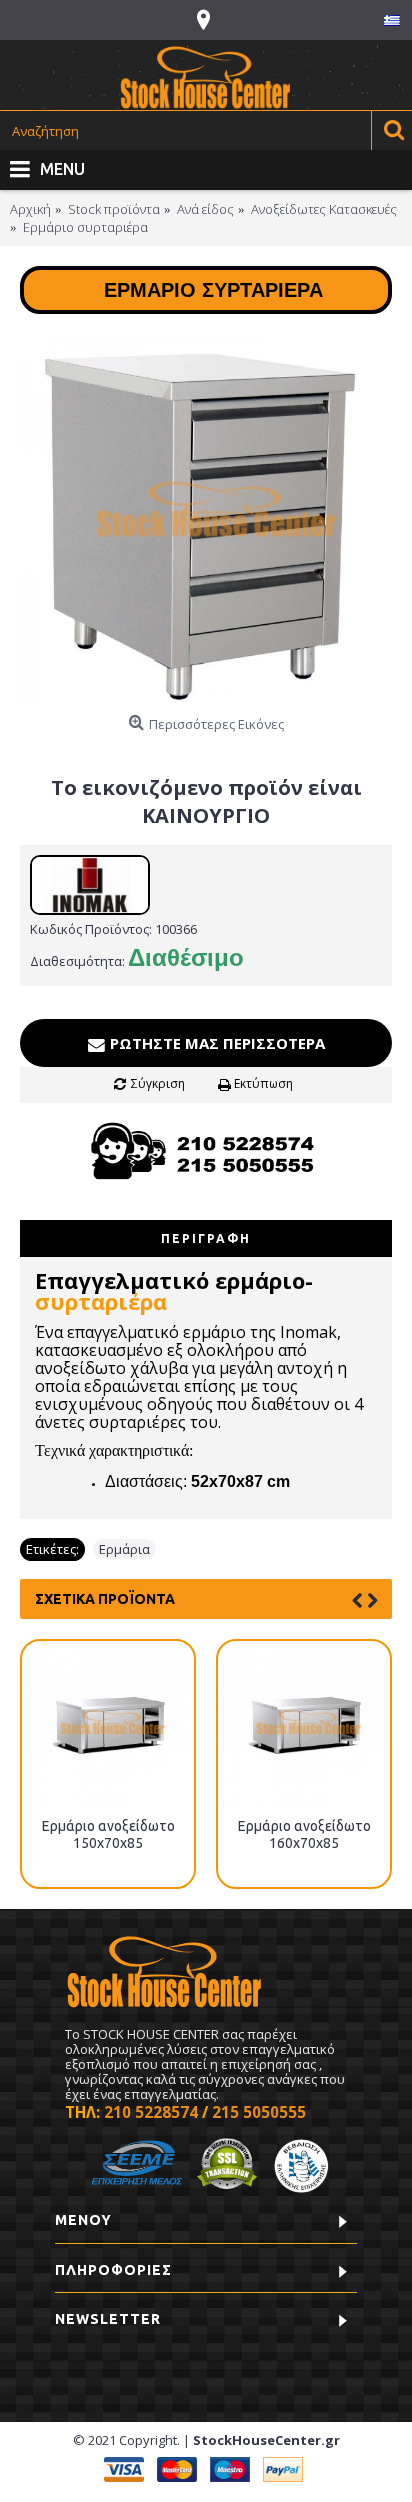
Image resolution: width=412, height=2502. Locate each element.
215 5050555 (259, 2112)
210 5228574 (151, 2112)
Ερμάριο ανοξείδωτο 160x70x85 (304, 1834)
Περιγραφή (206, 1238)
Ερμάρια (124, 1549)
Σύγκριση (158, 1083)
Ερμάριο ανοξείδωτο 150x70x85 (108, 1834)
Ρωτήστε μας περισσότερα (215, 1043)
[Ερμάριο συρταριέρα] (206, 520)
